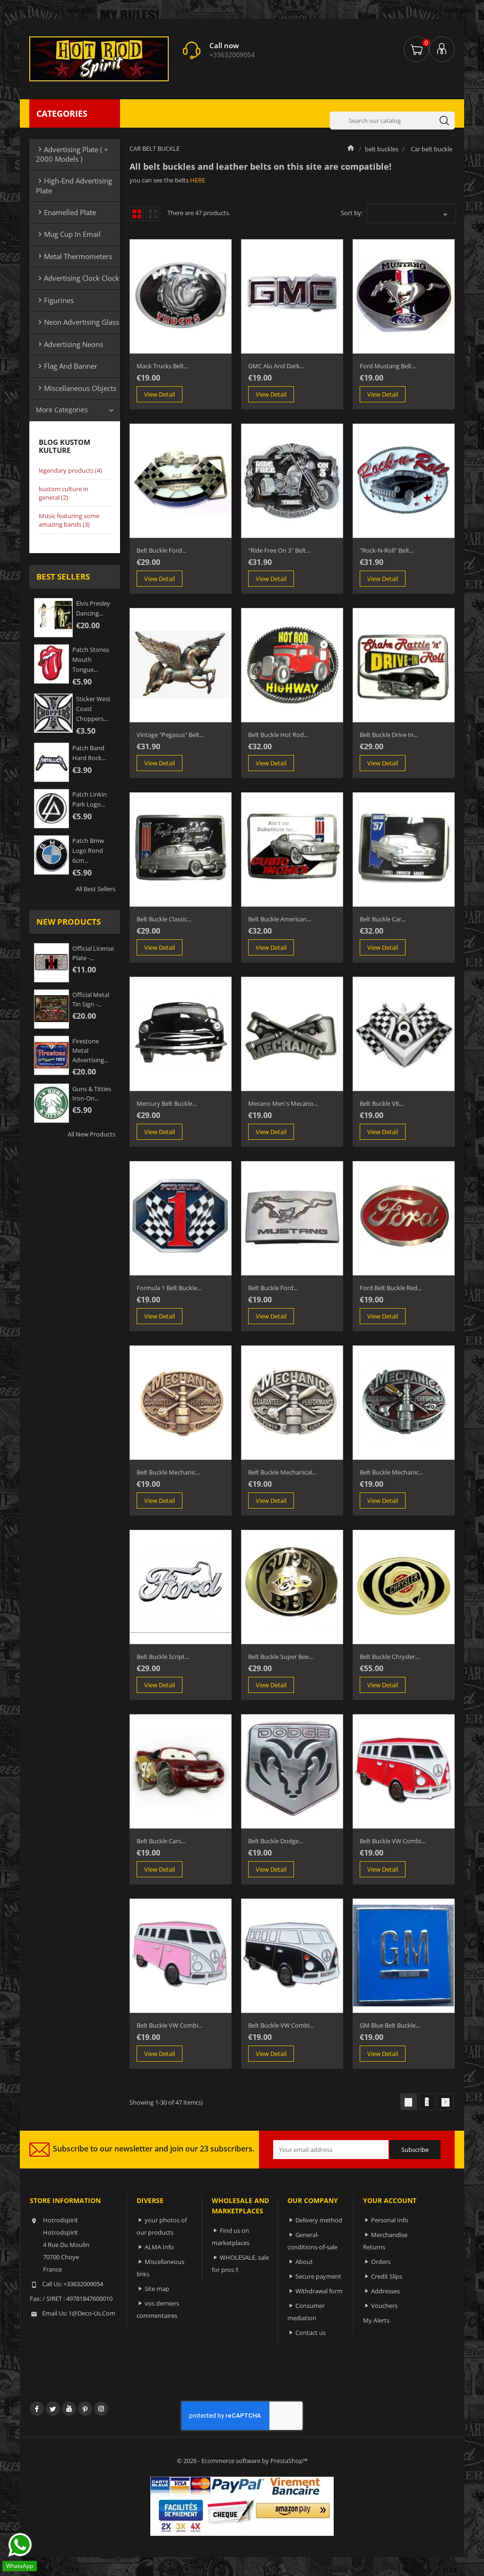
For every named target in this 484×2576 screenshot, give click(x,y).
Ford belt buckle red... (391, 1288)
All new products (91, 1134)
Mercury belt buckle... (167, 1103)
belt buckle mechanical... (282, 1472)
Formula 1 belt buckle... (169, 1288)
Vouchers (384, 2306)
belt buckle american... (280, 919)
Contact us (311, 2333)
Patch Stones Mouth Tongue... (91, 659)
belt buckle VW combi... (393, 1841)
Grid (137, 214)
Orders (381, 2262)
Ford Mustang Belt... (388, 366)
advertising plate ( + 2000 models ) (72, 154)
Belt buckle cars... (161, 1841)
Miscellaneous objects (76, 388)
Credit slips (387, 2276)
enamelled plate (66, 212)
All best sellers (95, 889)
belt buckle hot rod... (278, 735)
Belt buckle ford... (273, 1288)
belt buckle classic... (164, 919)
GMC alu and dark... (276, 366)
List (153, 214)
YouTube (69, 2409)
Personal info (390, 2220)
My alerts (376, 2320)
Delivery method (319, 2220)
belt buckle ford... (161, 550)
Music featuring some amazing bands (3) (69, 520)
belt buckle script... (163, 1657)
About (304, 2262)
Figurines (55, 300)
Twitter (53, 2409)
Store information (65, 2200)
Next (445, 2102)
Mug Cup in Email (68, 234)
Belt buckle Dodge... (276, 1841)
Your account (390, 2200)
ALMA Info (159, 2247)
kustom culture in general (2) (64, 493)
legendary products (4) (70, 470)
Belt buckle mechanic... (168, 1472)
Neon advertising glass (78, 322)
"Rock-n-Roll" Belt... (387, 550)
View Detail (160, 394)
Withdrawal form (319, 2291)
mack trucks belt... (162, 366)
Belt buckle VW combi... (281, 2025)
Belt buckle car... (383, 919)
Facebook (37, 2409)
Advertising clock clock (78, 278)
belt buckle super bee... (281, 1657)
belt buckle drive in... (389, 735)
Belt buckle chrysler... (389, 1657)
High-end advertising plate (74, 185)
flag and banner (67, 366)
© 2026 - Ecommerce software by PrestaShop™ (242, 2461)
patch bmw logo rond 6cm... (88, 850)
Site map (157, 2289)
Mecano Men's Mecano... (283, 1103)
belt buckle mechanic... (391, 1472)
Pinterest (85, 2409)
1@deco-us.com (92, 2313)
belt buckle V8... (381, 1103)
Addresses (385, 2291)
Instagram (101, 2409)
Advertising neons (69, 344)
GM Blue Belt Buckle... (390, 2025)
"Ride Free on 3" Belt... (279, 550)
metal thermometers (74, 256)
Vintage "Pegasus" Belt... (170, 735)
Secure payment (318, 2276)
